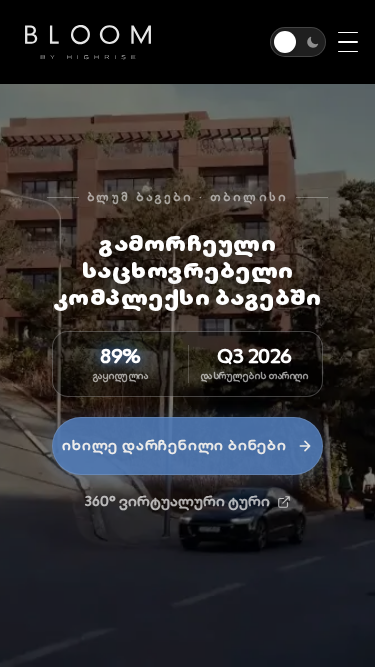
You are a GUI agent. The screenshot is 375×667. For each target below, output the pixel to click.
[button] (298, 42)
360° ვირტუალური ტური (177, 501)
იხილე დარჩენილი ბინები (174, 445)
